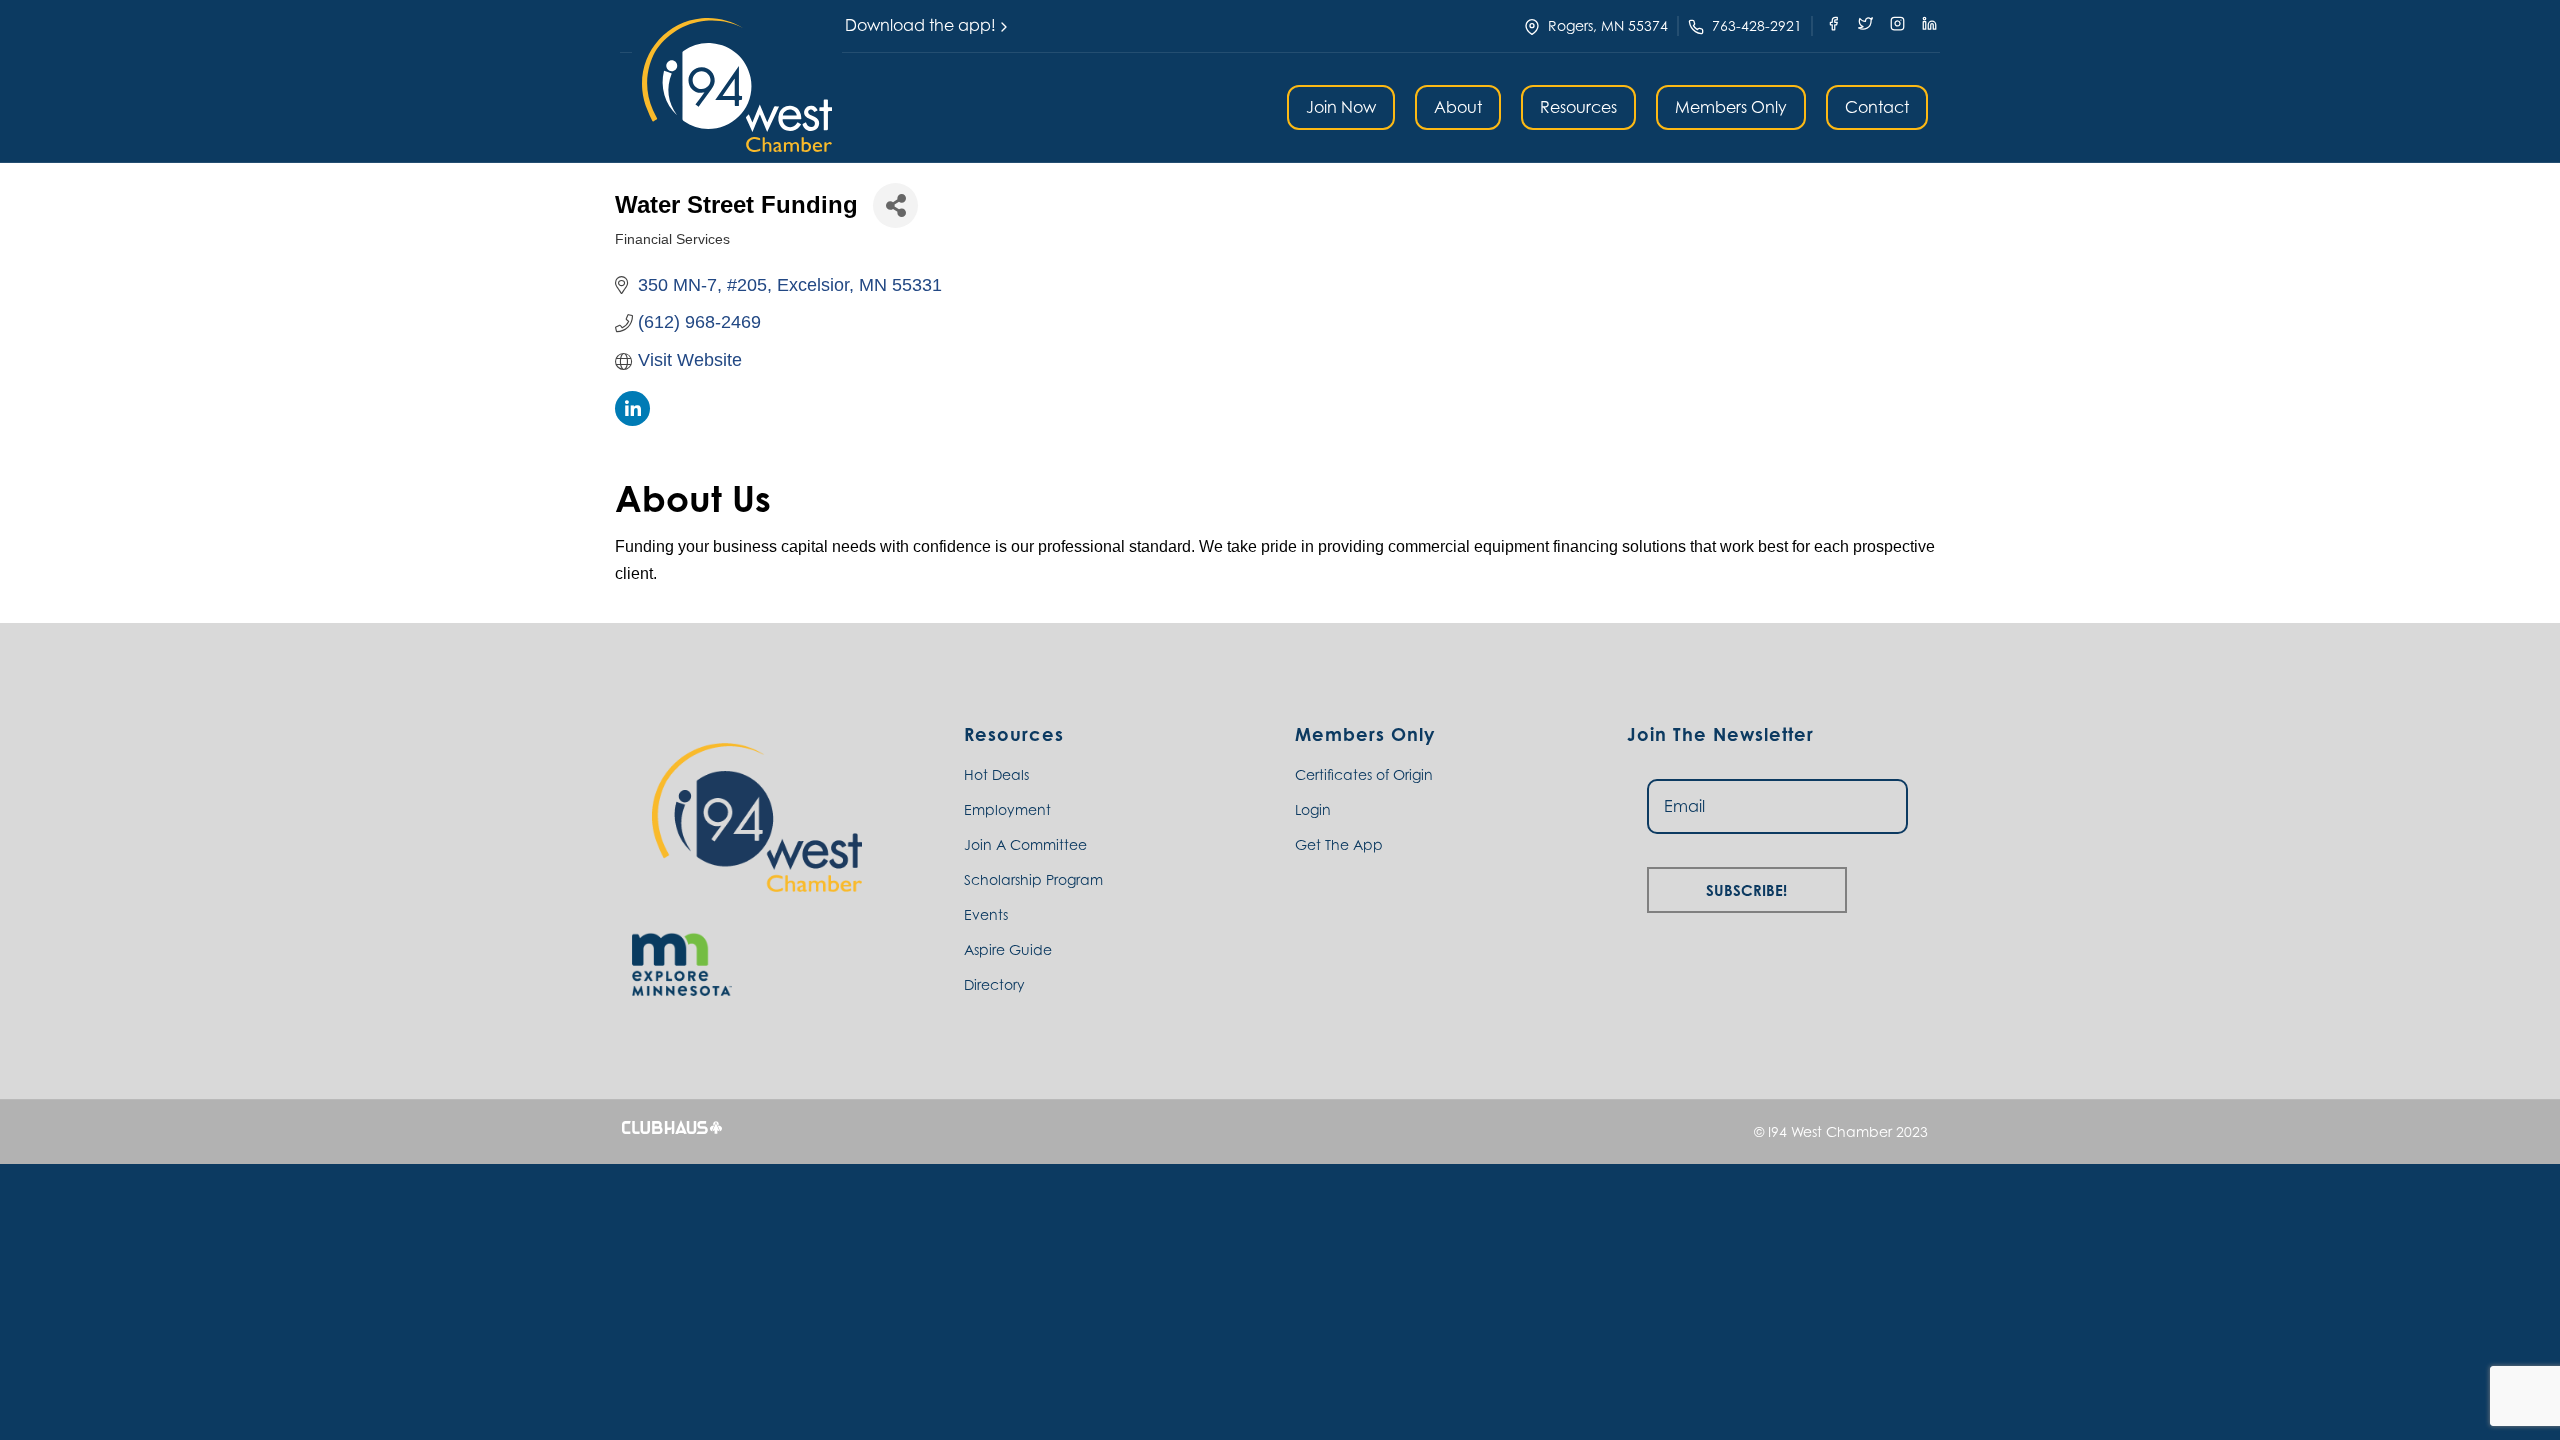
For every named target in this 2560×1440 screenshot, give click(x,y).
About (1458, 107)
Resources (1578, 107)
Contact (1877, 107)
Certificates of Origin (1364, 774)
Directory (994, 984)
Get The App (1339, 844)
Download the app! (920, 25)
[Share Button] (895, 205)
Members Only (1731, 107)
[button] (737, 85)
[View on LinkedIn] (632, 420)
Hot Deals (996, 774)
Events (986, 914)
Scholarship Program (1033, 879)
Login (1313, 809)
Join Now (1341, 107)
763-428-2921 (1757, 25)
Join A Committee (1025, 844)
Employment (1007, 809)
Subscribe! (1746, 887)
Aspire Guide (1008, 949)
